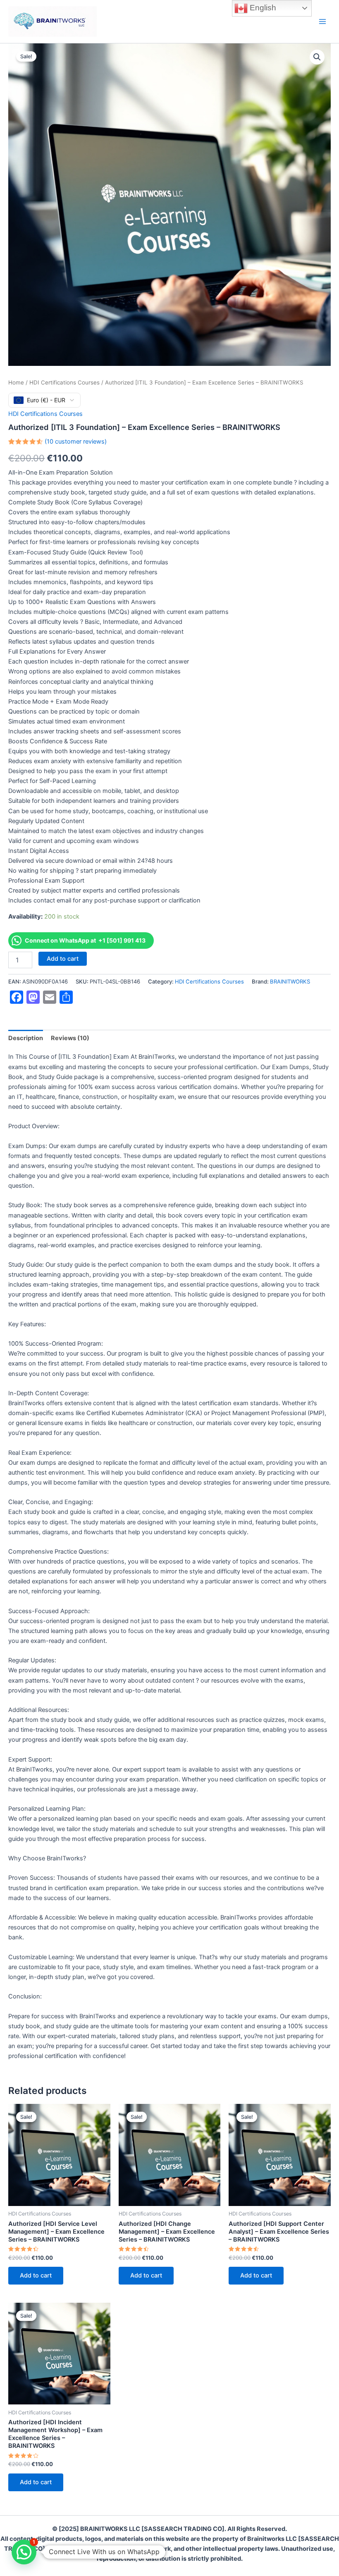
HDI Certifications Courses (64, 382)
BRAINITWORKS (290, 981)
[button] (317, 57)
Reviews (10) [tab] (70, 1038)
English (262, 8)
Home (16, 382)
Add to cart (63, 959)
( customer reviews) (76, 442)
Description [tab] (26, 1038)
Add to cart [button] (36, 2275)
